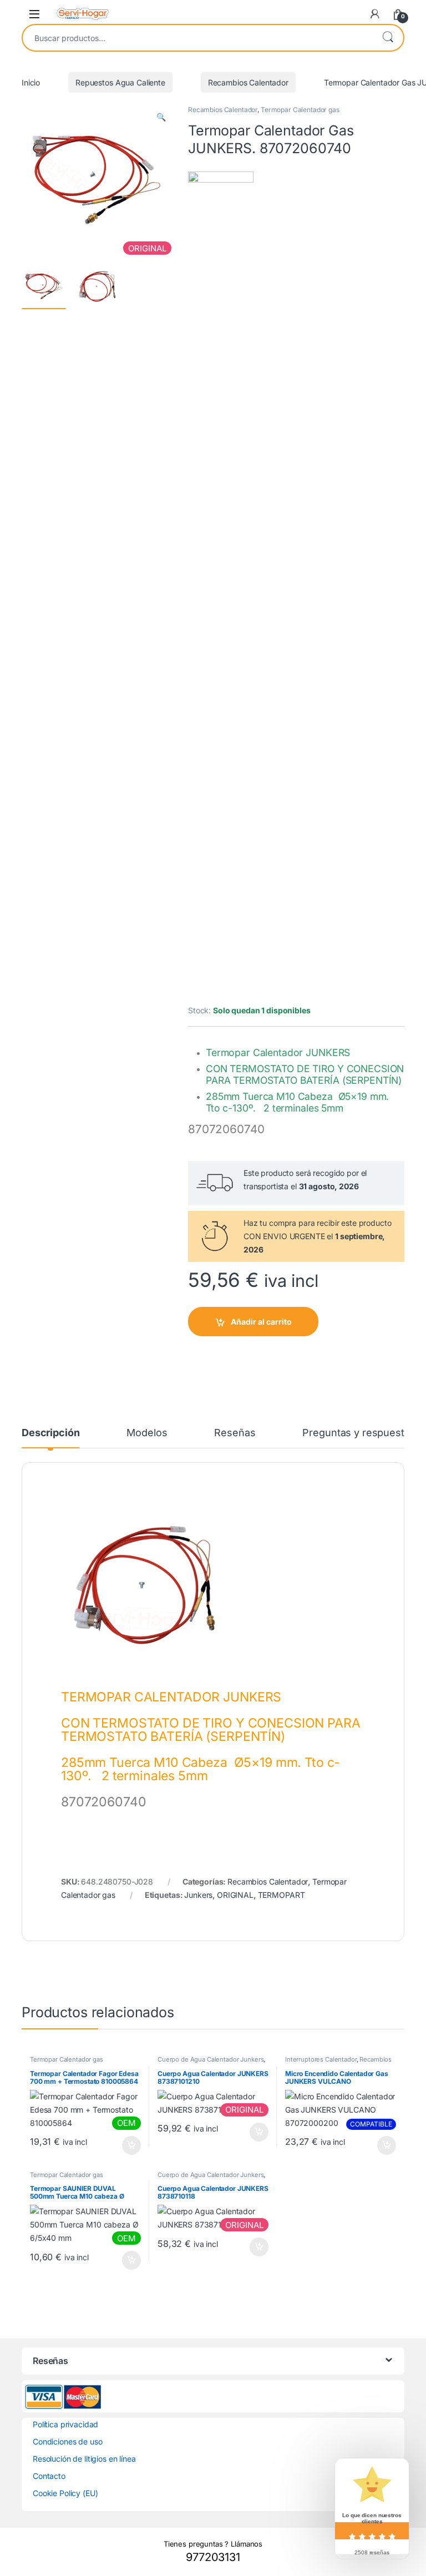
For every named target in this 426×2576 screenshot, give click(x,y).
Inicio (31, 82)
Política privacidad (65, 2424)
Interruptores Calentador (321, 2059)
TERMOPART (282, 1895)
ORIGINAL (235, 1895)
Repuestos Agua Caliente (120, 82)
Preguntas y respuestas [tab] (359, 1433)
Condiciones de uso (67, 2441)
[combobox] (197, 38)
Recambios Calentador (248, 82)
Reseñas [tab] (235, 1433)
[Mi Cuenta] (375, 14)
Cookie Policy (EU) (65, 2493)
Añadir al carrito (261, 1322)
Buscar (388, 38)
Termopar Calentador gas (300, 110)
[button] (161, 117)
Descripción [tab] (50, 1433)
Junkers (198, 1895)
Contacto (49, 2476)
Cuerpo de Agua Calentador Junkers (211, 2059)
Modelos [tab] (147, 1433)
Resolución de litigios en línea (84, 2459)
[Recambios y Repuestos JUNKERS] (221, 588)
